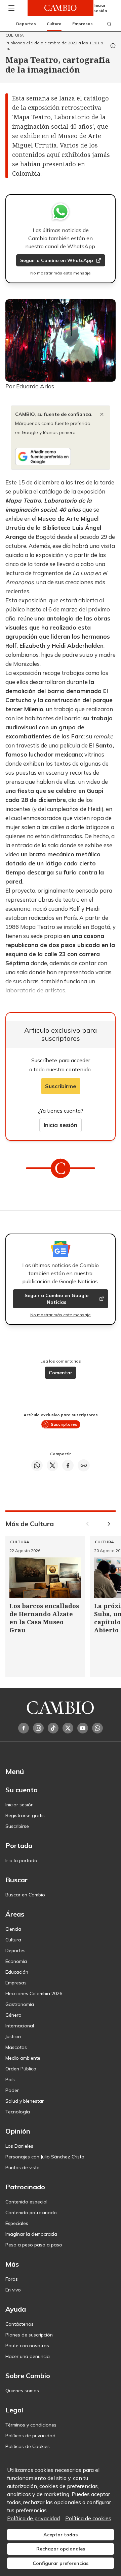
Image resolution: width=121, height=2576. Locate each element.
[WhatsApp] (97, 1728)
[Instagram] (38, 1728)
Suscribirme (61, 1086)
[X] (68, 1728)
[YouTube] (83, 1728)
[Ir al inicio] (61, 8)
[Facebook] (24, 1728)
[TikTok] (53, 1728)
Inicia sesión (61, 1125)
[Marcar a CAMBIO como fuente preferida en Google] (61, 457)
